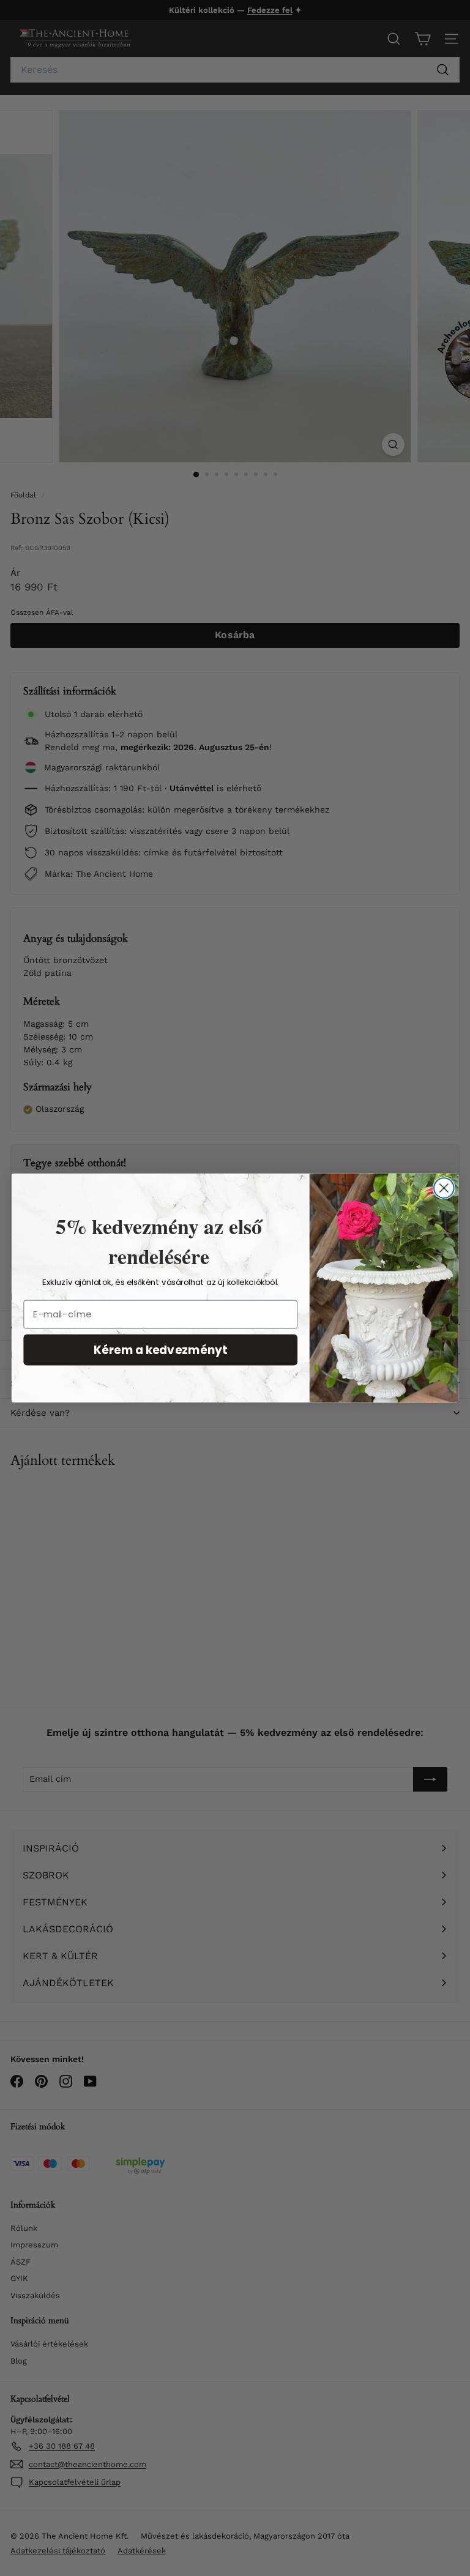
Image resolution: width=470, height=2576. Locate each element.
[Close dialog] (444, 1188)
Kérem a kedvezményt (161, 1350)
